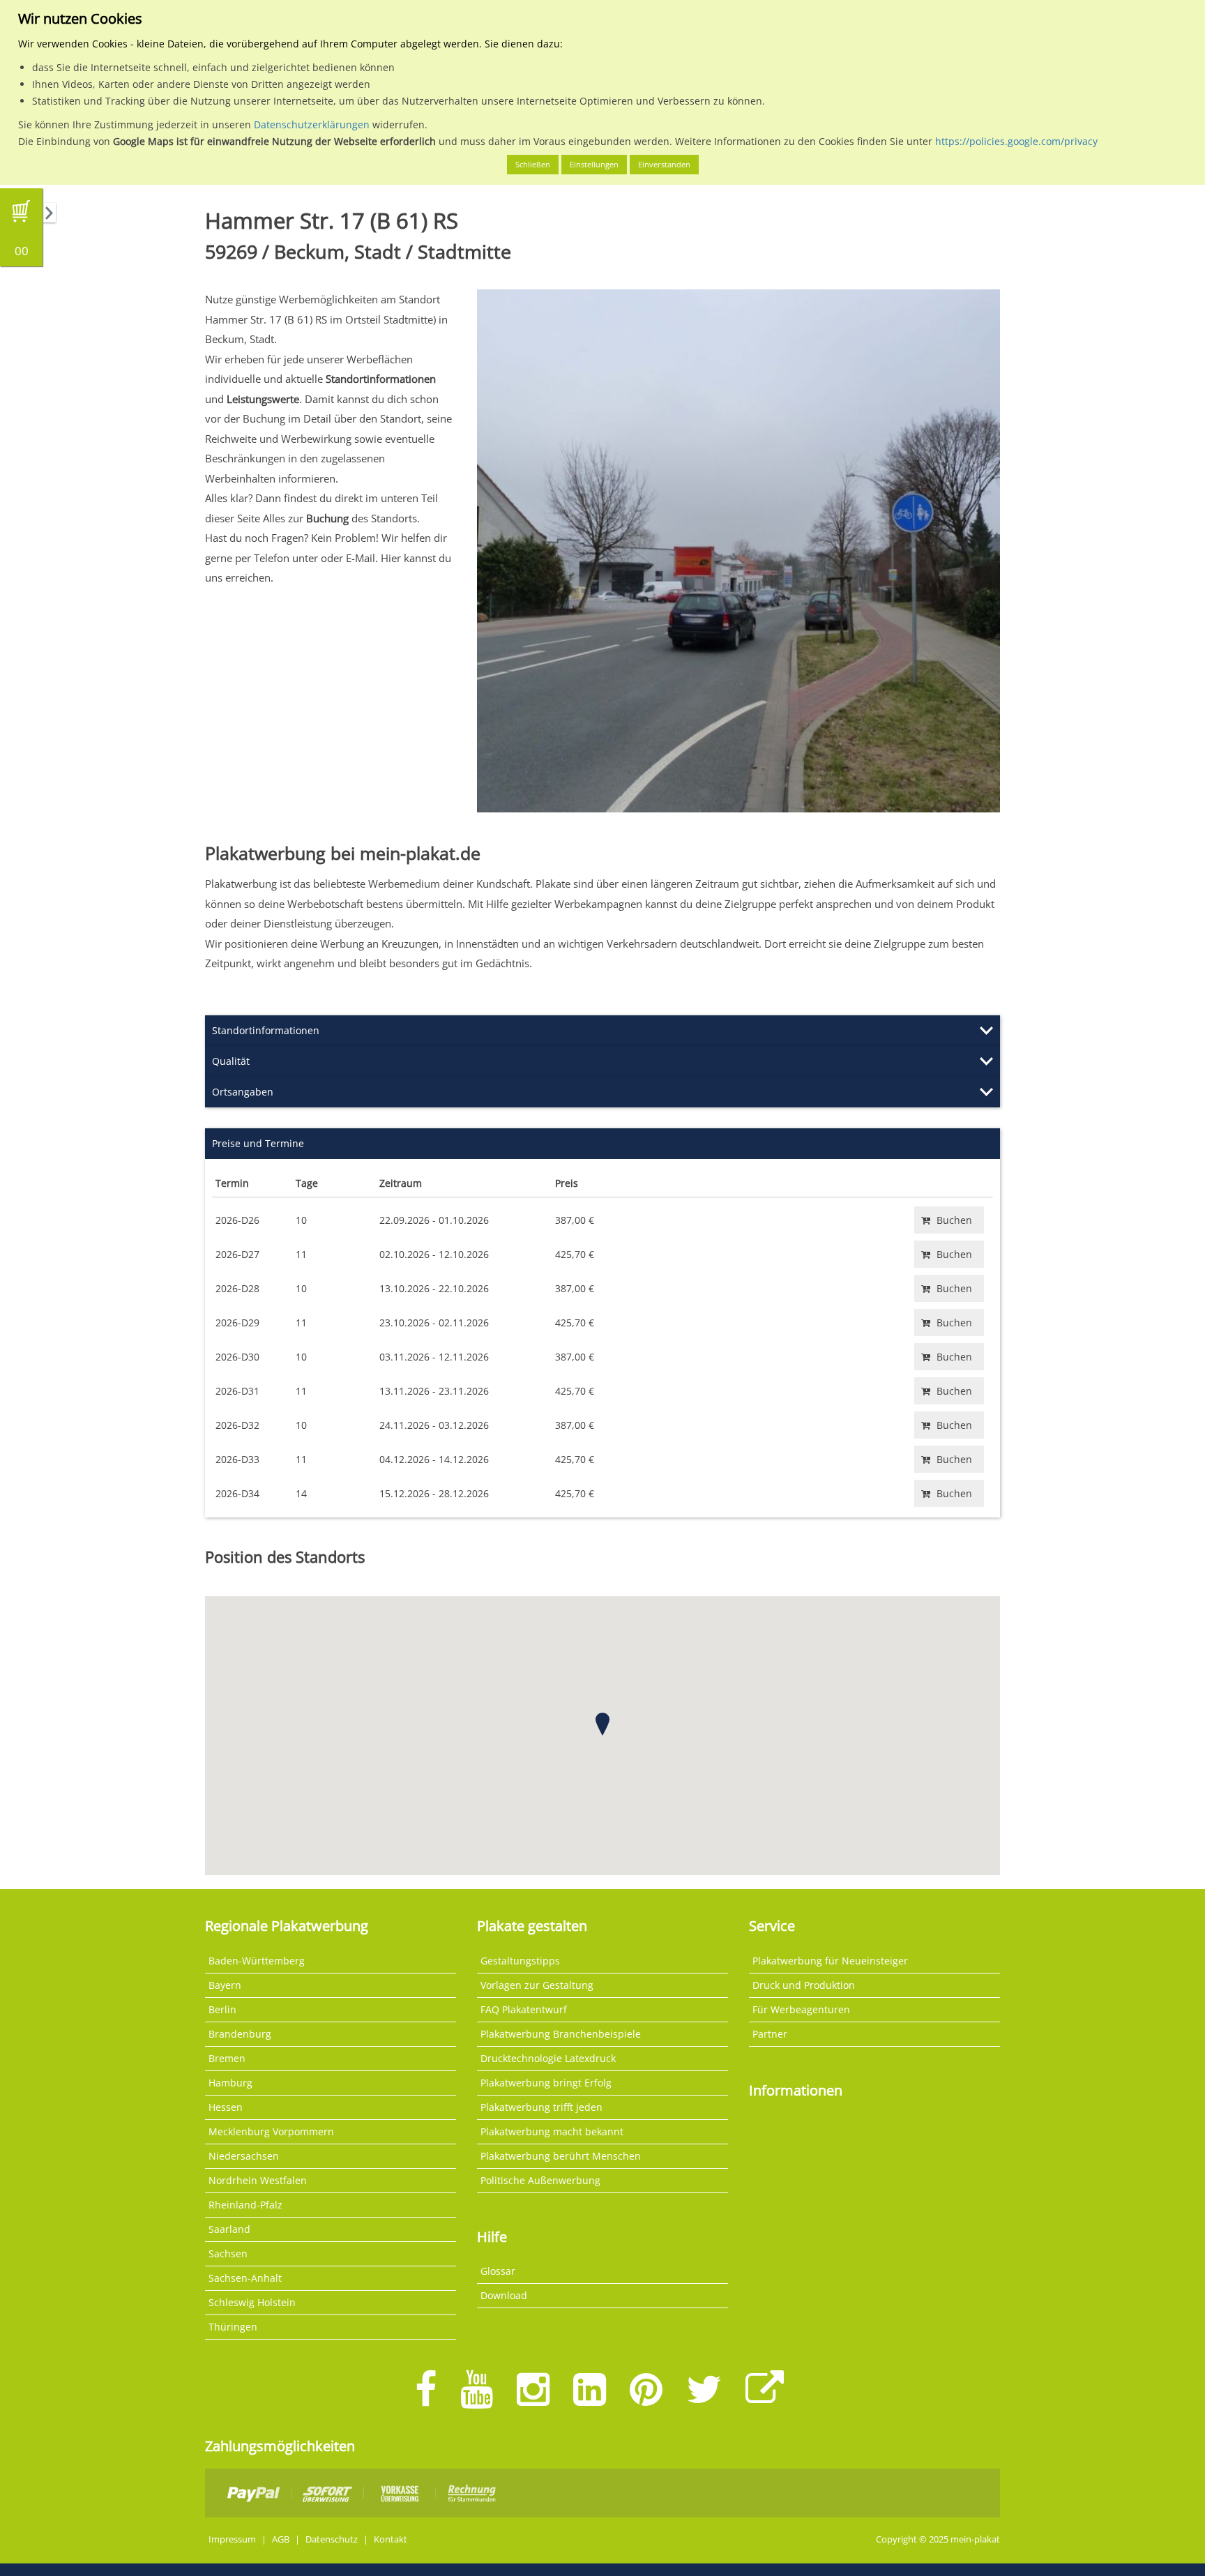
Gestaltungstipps (520, 1961)
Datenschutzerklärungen (312, 124)
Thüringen (233, 2327)
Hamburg (230, 2083)
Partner (770, 2034)
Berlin (222, 2009)
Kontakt (391, 2539)
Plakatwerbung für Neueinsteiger (830, 1961)
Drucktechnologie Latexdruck (548, 2058)
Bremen (227, 2058)
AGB (281, 2539)
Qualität (231, 1061)
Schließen (533, 164)
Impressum (232, 2539)
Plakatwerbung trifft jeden (541, 2107)
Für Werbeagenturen (801, 2009)
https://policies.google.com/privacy (1016, 141)
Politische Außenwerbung (540, 2180)
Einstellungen (594, 164)
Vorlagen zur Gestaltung (537, 1985)
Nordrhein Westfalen (258, 2180)
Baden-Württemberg (257, 1961)
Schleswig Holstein (252, 2302)
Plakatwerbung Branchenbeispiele (561, 2034)
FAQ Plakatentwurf (524, 2009)
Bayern (225, 1985)
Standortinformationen (266, 1030)
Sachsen (228, 2253)
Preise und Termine (258, 1143)
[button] (602, 1724)
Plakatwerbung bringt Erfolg (546, 2083)
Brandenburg (240, 2034)
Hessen (226, 2107)
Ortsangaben (243, 1092)
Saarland (229, 2229)
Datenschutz (332, 2539)
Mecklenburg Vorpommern (271, 2131)
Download (504, 2295)
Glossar (498, 2271)
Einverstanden (664, 164)
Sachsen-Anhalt (245, 2278)
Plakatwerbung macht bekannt (552, 2131)
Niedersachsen (244, 2156)
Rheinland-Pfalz (245, 2205)
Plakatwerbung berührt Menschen (561, 2156)
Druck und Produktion (804, 1985)
